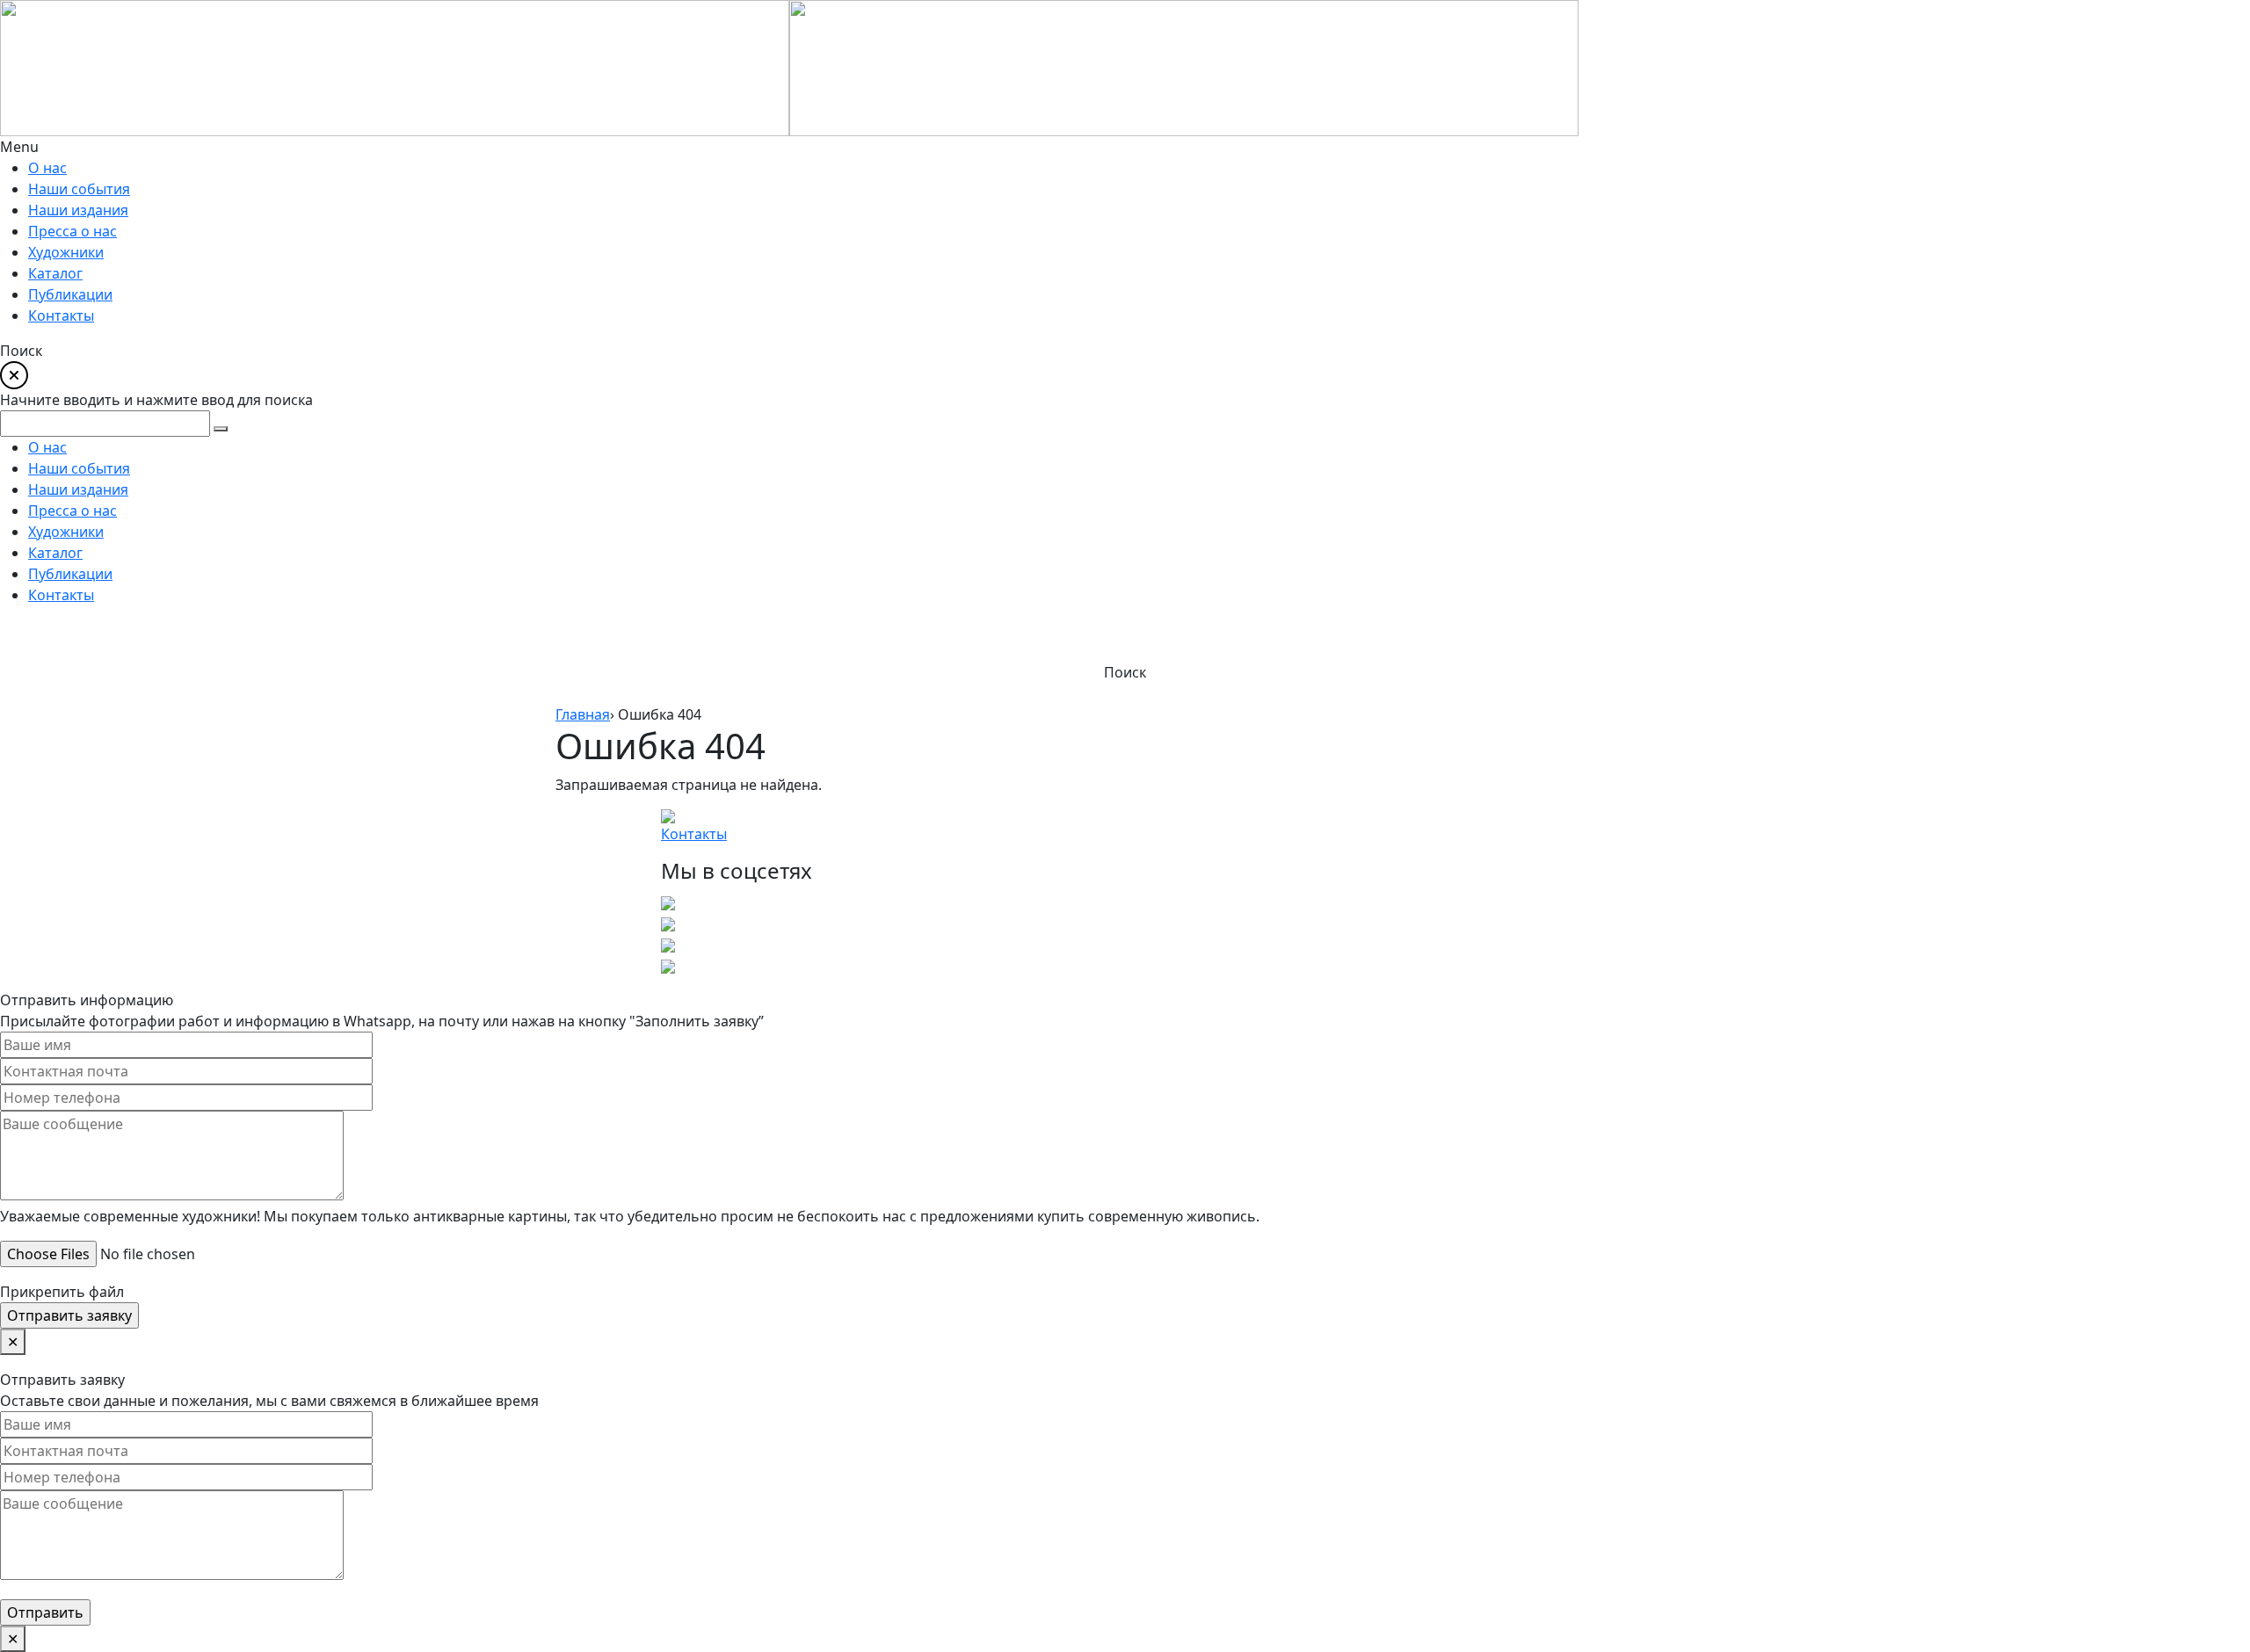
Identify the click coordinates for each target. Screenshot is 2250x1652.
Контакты (694, 834)
